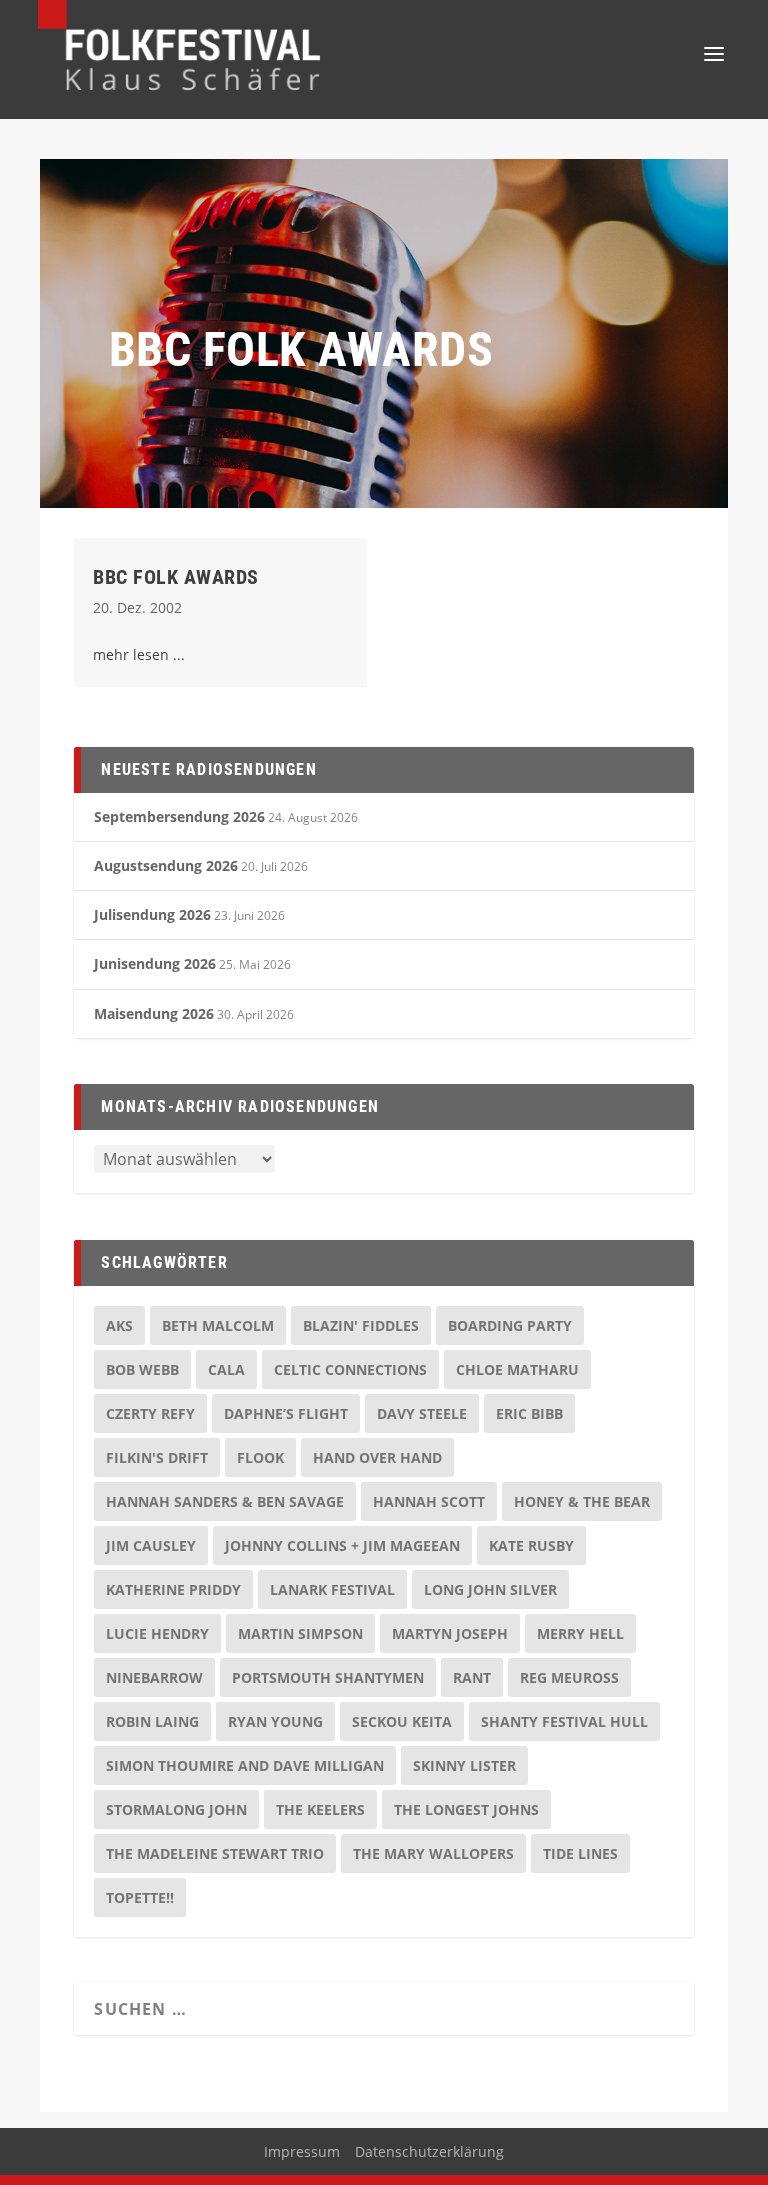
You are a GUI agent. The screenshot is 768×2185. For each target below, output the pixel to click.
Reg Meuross (569, 1677)
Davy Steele (422, 1413)
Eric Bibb (529, 1413)
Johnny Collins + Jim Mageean (342, 1545)
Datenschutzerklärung (429, 2151)
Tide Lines (580, 1853)
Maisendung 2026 (154, 1013)
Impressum (302, 2151)
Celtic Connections (350, 1369)
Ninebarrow (154, 1677)
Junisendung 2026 (155, 963)
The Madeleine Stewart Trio (215, 1853)
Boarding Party (510, 1325)
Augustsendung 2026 (166, 865)
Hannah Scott (429, 1501)
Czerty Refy (150, 1413)
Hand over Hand (377, 1457)
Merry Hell (580, 1633)
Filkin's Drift (157, 1457)
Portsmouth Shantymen (328, 1677)
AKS (119, 1325)
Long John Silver (490, 1589)
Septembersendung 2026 (179, 816)
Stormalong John (176, 1809)
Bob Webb (142, 1369)
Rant (472, 1677)
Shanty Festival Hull (564, 1721)
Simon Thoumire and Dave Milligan (245, 1765)
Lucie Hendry (157, 1633)
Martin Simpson (300, 1633)
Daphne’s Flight (286, 1413)
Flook (260, 1457)
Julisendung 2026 (152, 914)
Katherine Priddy (173, 1589)
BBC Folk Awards (176, 577)
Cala (226, 1369)
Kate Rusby (531, 1545)
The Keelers (320, 1809)
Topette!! (140, 1897)
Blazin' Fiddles (361, 1325)
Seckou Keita (402, 1721)
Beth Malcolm (218, 1325)
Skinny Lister (464, 1765)
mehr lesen (131, 654)
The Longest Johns (466, 1809)
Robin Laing (152, 1721)
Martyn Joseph (450, 1633)
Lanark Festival (332, 1589)
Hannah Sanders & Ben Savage (225, 1501)
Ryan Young (275, 1721)
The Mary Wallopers (433, 1853)
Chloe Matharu (517, 1369)
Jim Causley (151, 1545)
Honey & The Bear (582, 1501)
